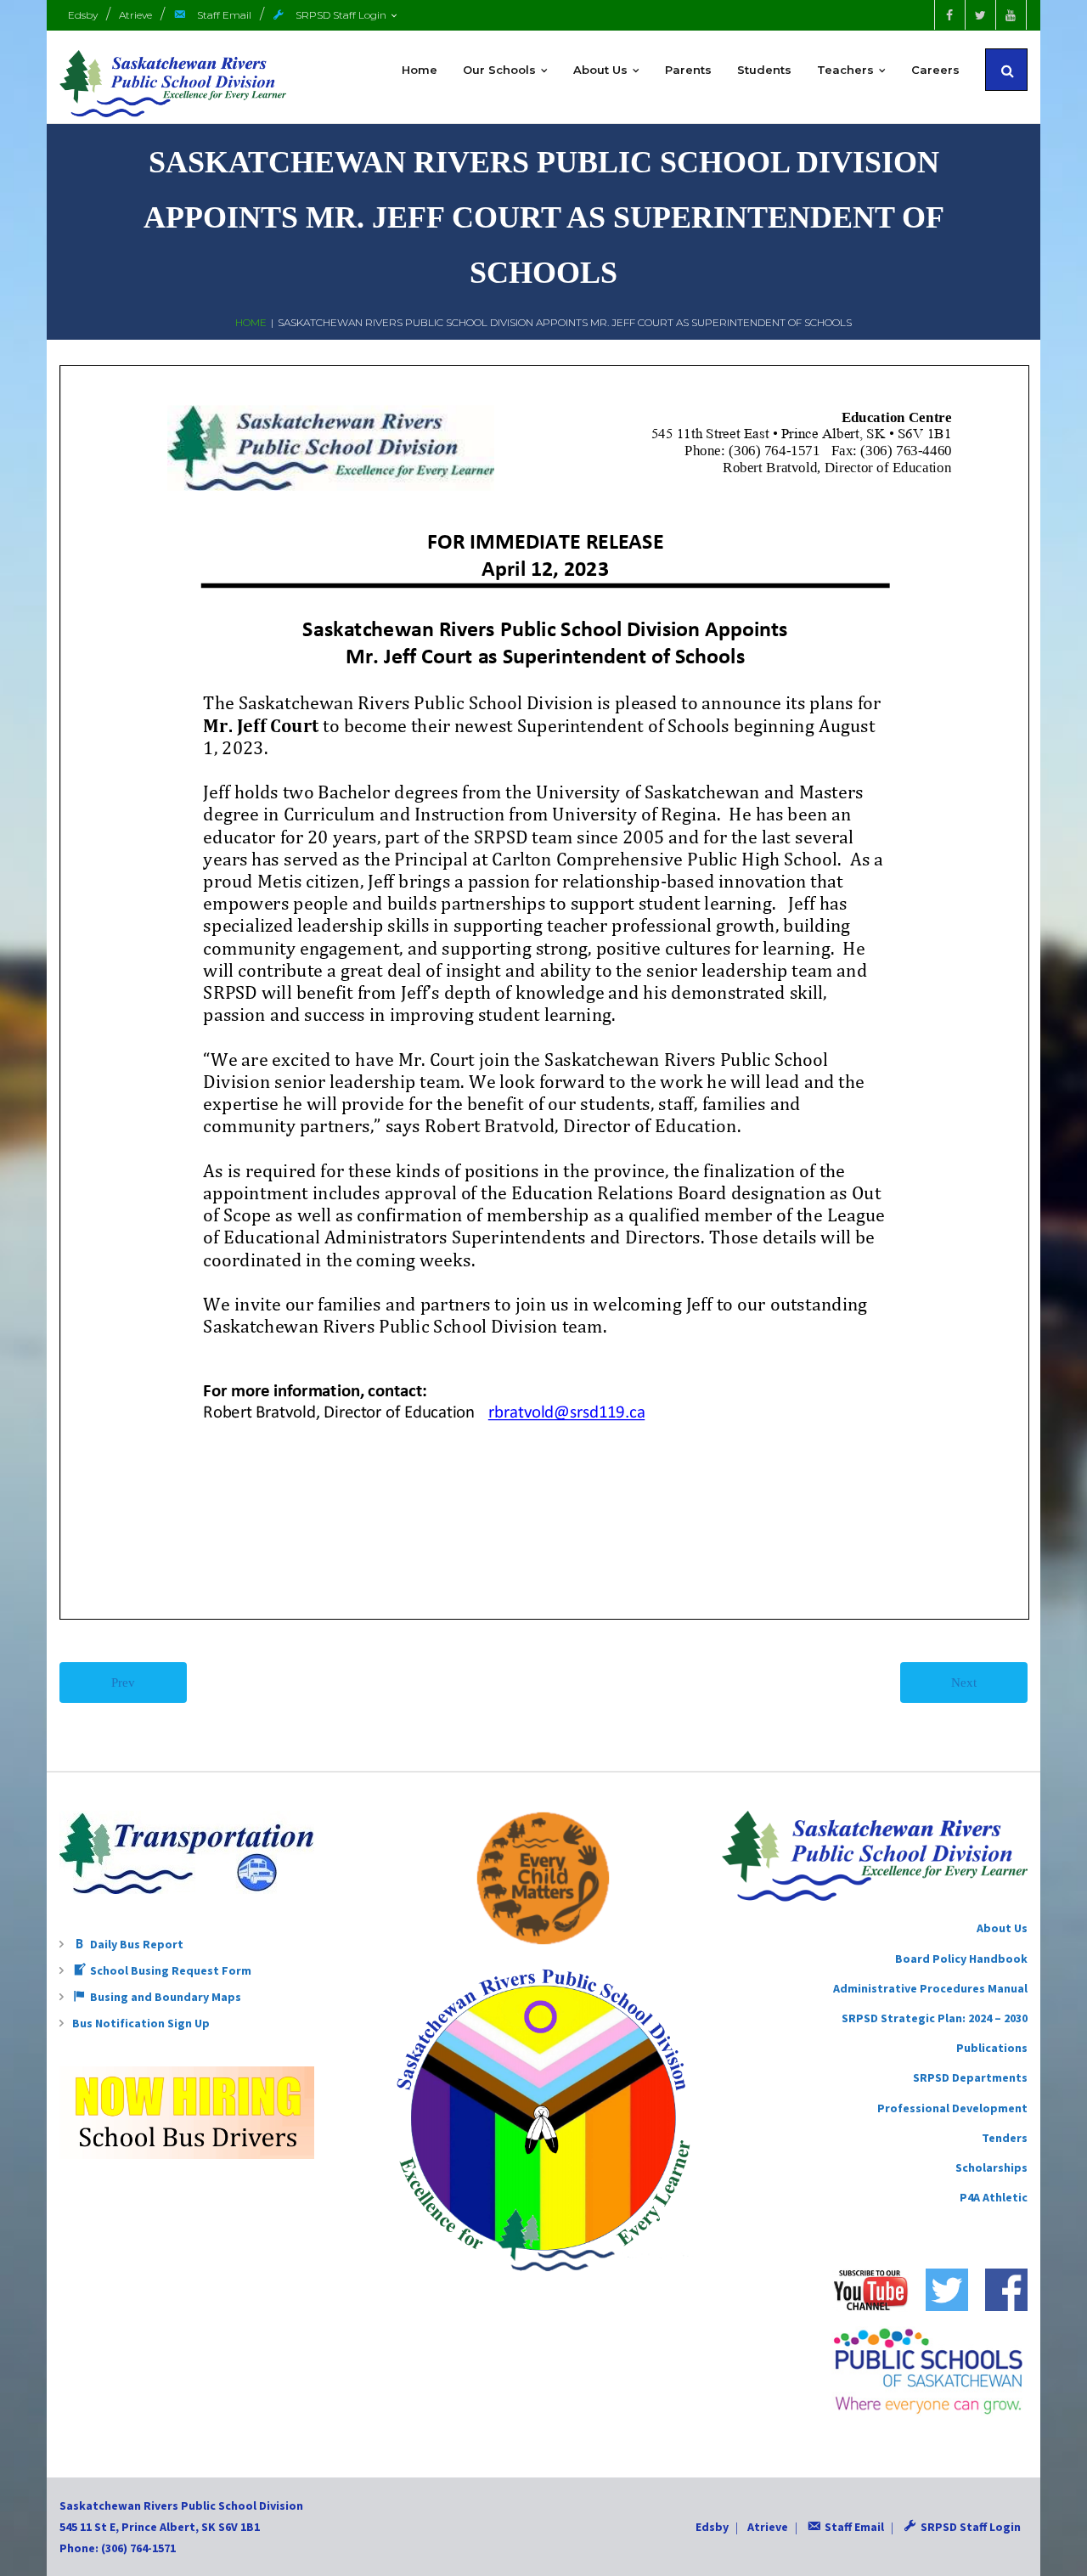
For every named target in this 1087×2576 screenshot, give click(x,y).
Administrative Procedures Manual (930, 1988)
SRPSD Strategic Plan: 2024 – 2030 (935, 2018)
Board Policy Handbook (961, 1959)
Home (251, 322)
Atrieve (135, 15)
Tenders (1005, 2138)
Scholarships (991, 2167)
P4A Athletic (994, 2197)
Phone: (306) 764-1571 (118, 2548)
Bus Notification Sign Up (141, 2023)
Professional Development (952, 2108)
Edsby (83, 15)
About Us (1002, 1928)
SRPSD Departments (970, 2077)
